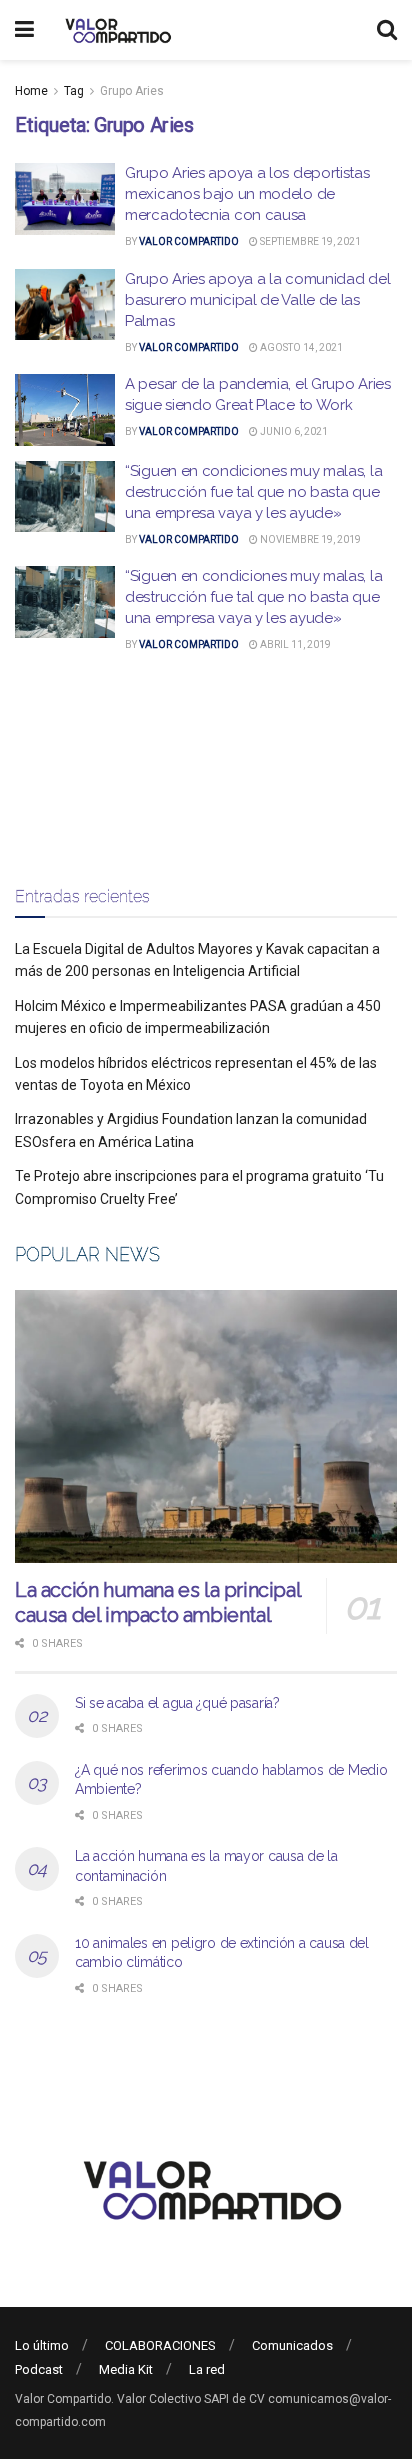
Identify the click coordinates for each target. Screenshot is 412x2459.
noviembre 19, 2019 (309, 539)
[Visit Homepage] (115, 30)
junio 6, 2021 (293, 431)
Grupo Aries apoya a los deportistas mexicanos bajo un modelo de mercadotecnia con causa (247, 194)
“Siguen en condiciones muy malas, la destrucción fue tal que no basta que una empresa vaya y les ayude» (253, 492)
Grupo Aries (132, 91)
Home (31, 91)
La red (207, 2369)
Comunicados (292, 2345)
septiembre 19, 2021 (309, 241)
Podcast (39, 2369)
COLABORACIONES (160, 2345)
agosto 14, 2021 (300, 347)
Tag (74, 91)
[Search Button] (387, 30)
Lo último (42, 2345)
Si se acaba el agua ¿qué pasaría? (177, 1703)
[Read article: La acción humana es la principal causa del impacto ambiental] (206, 1426)
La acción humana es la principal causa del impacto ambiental (157, 1602)
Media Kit (126, 2369)
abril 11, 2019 (294, 644)
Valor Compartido (189, 241)
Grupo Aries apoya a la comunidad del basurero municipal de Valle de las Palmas (257, 300)
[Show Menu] (24, 30)
